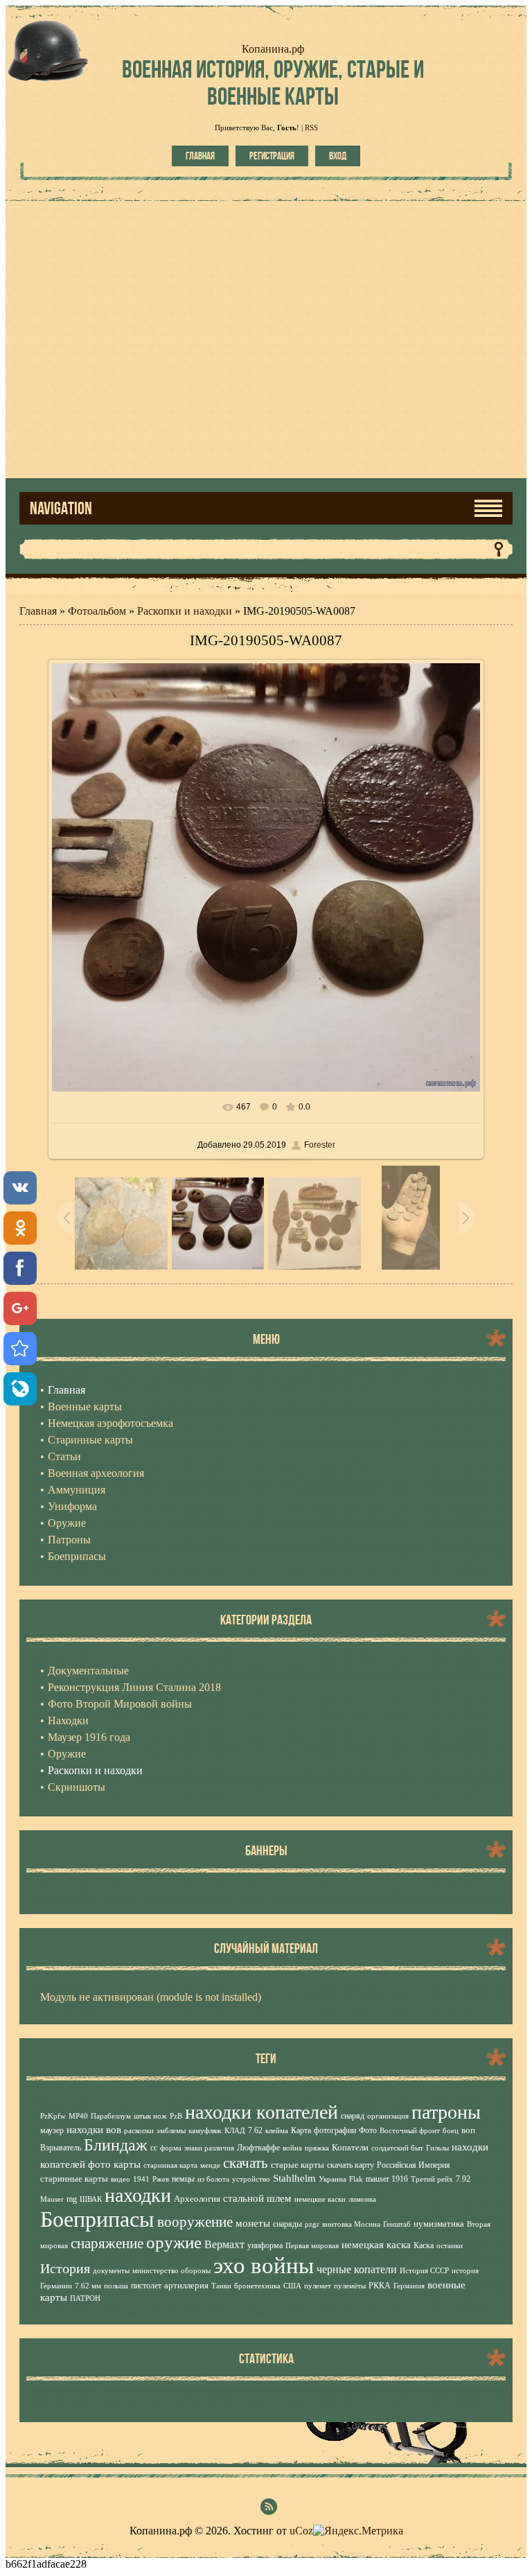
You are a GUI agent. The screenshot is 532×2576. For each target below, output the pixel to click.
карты (127, 2164)
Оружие (67, 1754)
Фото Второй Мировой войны (120, 1704)
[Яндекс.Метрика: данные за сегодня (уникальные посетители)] (358, 2531)
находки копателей (261, 2112)
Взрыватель (61, 2148)
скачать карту (351, 2165)
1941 (141, 2179)
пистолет (146, 2286)
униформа (265, 2245)
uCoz (301, 2531)
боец (451, 2131)
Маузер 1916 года (89, 1737)
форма (171, 2148)
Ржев (161, 2179)
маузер (52, 2130)
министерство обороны (171, 2271)
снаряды (287, 2224)
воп (468, 2130)
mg (72, 2199)
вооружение (195, 2222)
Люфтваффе (258, 2148)
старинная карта (170, 2165)
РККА (380, 2286)
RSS (311, 128)
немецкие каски (320, 2199)
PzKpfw (53, 2116)
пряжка (317, 2148)
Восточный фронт (410, 2131)
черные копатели (357, 2269)
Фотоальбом (97, 611)
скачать (246, 2163)
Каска (424, 2245)
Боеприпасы (97, 2219)
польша (116, 2286)
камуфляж (205, 2131)
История (65, 2268)
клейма (277, 2131)
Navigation (61, 508)
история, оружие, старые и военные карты (273, 82)
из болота (213, 2179)
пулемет (318, 2286)
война (292, 2148)
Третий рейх (432, 2179)
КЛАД (235, 2131)
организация (388, 2116)
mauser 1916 (387, 2179)
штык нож (150, 2116)
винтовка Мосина (351, 2224)
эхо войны (264, 2265)
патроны (446, 2112)
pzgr (312, 2224)
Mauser (52, 2199)
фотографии (335, 2130)
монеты (253, 2223)
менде (210, 2165)
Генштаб (397, 2224)
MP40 (78, 2116)
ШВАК (91, 2199)
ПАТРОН (85, 2298)
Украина (332, 2179)
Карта (301, 2130)
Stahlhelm (294, 2178)
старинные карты (74, 2179)
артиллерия (186, 2285)
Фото (368, 2130)
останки (450, 2246)
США (292, 2286)
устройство (251, 2179)
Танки (221, 2286)
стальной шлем (257, 2198)
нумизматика (439, 2224)
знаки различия (209, 2148)
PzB (176, 2116)
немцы (183, 2179)
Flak (356, 2179)
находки (138, 2195)
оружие (174, 2242)
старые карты (298, 2165)
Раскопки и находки (185, 611)
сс (154, 2148)
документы (111, 2271)
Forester (320, 1145)
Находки (68, 1720)
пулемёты (350, 2286)
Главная (200, 156)
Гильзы (437, 2148)
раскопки (139, 2131)
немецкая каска (376, 2245)
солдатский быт (397, 2148)
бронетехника (257, 2286)
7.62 (255, 2130)
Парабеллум (111, 2116)
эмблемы (171, 2131)
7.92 (463, 2179)
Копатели (350, 2147)
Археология (197, 2199)
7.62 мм (88, 2286)
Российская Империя (414, 2165)
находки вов (94, 2130)
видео (121, 2179)
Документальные (88, 1671)
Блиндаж (116, 2145)
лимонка (362, 2199)
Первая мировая (312, 2246)
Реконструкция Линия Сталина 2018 (134, 1687)
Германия (409, 2286)
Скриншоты (77, 1787)
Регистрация (272, 156)
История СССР (424, 2271)
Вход (338, 156)
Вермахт (224, 2244)
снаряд (353, 2116)
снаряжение (107, 2243)
